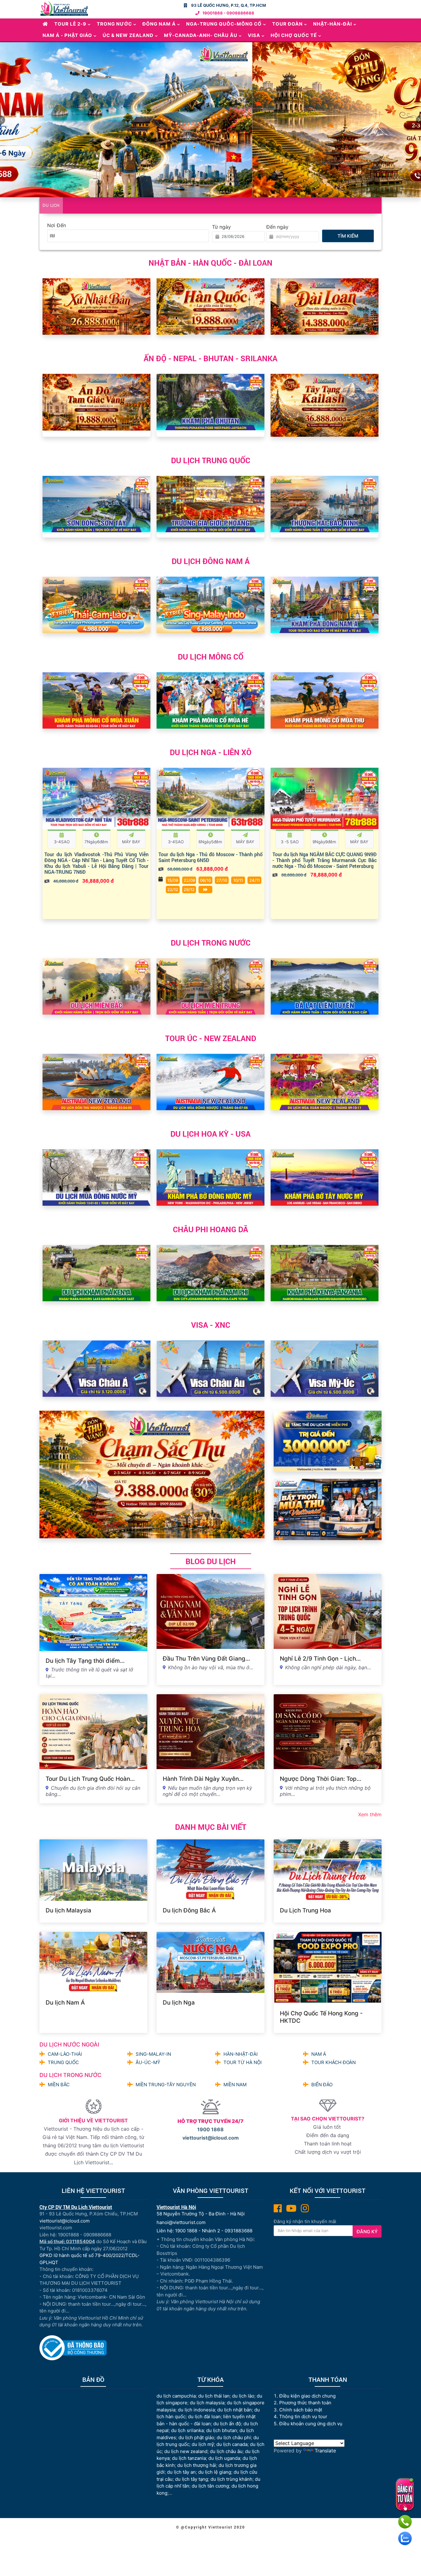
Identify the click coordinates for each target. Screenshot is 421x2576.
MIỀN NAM (235, 2085)
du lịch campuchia (176, 2396)
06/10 (205, 880)
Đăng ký (367, 2232)
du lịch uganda (224, 2458)
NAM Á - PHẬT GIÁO (67, 35)
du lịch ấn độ (227, 2424)
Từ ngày (221, 227)
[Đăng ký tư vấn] (405, 2495)
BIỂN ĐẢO (322, 2085)
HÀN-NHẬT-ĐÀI (241, 2054)
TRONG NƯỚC (114, 24)
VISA (254, 35)
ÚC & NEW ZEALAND (128, 35)
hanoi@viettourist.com (181, 2222)
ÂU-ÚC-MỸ (148, 2062)
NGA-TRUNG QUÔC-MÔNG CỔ (224, 24)
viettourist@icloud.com (211, 2138)
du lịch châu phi (234, 2437)
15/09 (173, 880)
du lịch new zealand (186, 2451)
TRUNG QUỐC (63, 2062)
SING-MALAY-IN (153, 2054)
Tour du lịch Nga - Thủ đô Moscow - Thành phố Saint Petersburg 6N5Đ (211, 857)
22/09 (189, 880)
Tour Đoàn (287, 24)
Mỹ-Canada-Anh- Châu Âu (201, 35)
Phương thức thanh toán (305, 2403)
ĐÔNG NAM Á (159, 24)
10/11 (238, 880)
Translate (325, 2451)
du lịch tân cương (210, 2486)
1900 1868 (211, 2129)
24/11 (255, 880)
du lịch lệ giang (215, 2472)
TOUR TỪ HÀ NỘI (243, 2062)
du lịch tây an (181, 2472)
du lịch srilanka (187, 2430)
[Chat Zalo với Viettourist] (405, 2538)
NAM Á (319, 2054)
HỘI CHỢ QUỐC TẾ (294, 35)
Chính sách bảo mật (301, 2410)
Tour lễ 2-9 (70, 24)
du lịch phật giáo (196, 2437)
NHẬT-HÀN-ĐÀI (333, 24)
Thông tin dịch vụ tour (303, 2417)
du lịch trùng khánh (231, 2479)
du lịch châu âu (226, 2451)
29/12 (189, 889)
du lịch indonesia (196, 2410)
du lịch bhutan (222, 2430)
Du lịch (51, 205)
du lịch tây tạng (192, 2479)
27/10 (222, 880)
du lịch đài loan (204, 2417)
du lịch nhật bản (235, 2410)
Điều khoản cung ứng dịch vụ (311, 2424)
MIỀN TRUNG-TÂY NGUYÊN (166, 2085)
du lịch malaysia (207, 2403)
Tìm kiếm (348, 236)
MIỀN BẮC (59, 2085)
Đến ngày (277, 227)
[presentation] (49, 301)
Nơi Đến (57, 225)
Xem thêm (370, 1814)
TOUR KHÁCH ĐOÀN (333, 2062)
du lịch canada (232, 2444)
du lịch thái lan (214, 2396)
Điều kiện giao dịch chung (307, 2396)
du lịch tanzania (189, 2458)
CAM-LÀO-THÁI (65, 2054)
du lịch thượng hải (197, 2465)
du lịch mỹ (203, 2444)
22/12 (173, 889)
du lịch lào (243, 2396)
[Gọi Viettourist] (405, 2522)
